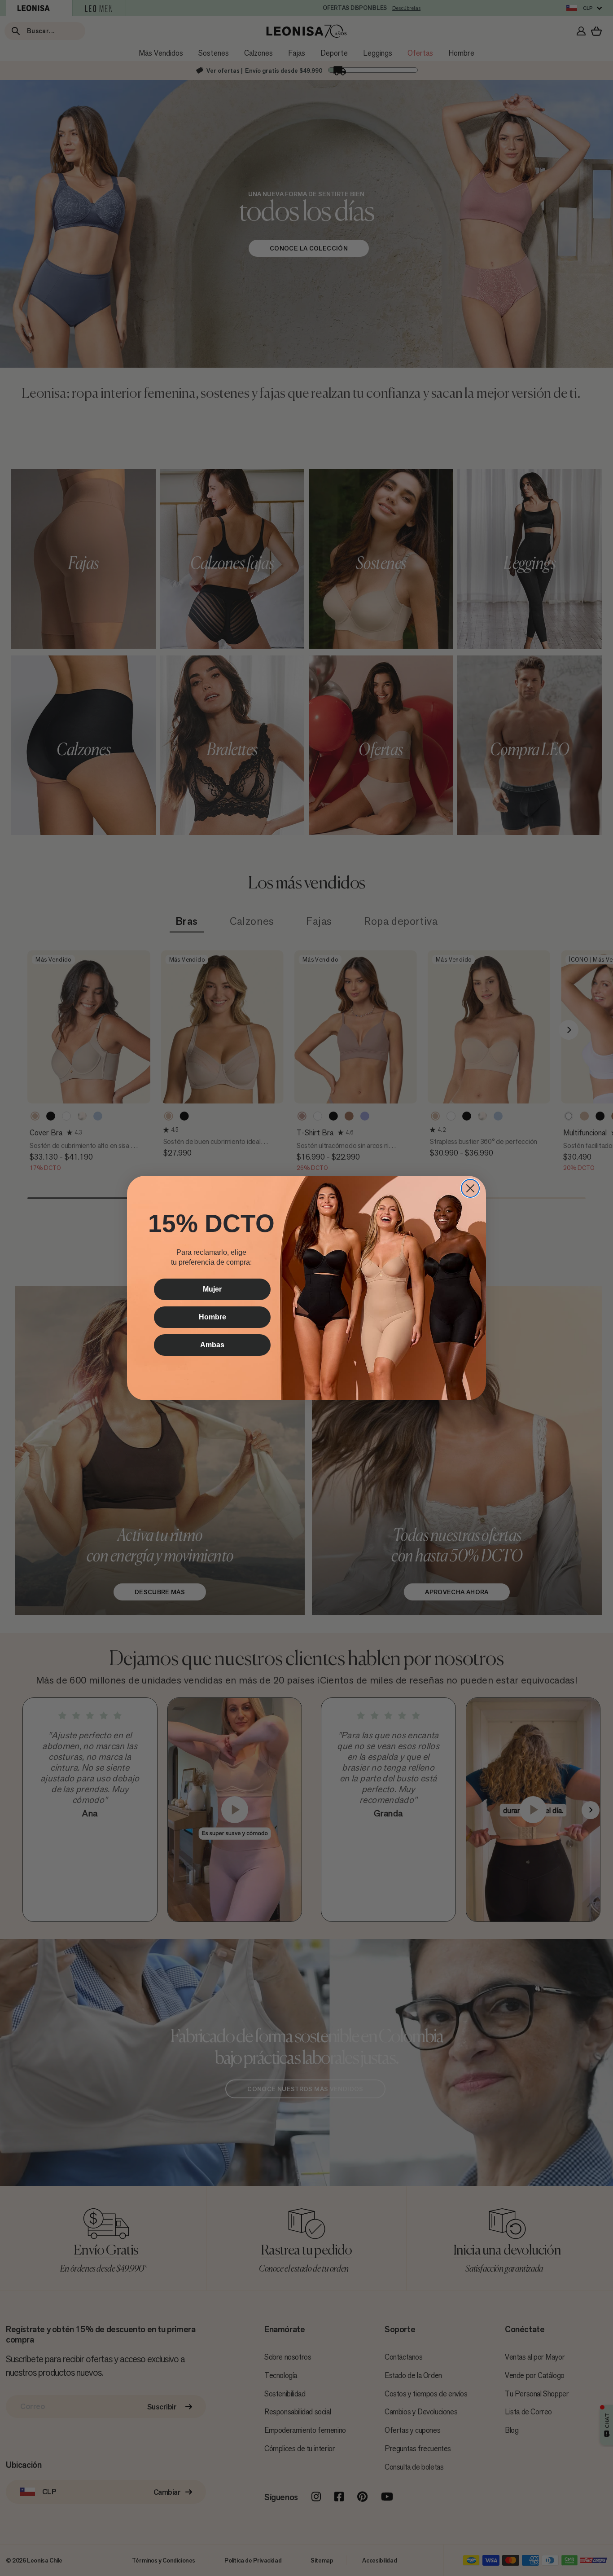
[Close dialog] (470, 1188)
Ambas (212, 1345)
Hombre (212, 1317)
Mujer (212, 1289)
